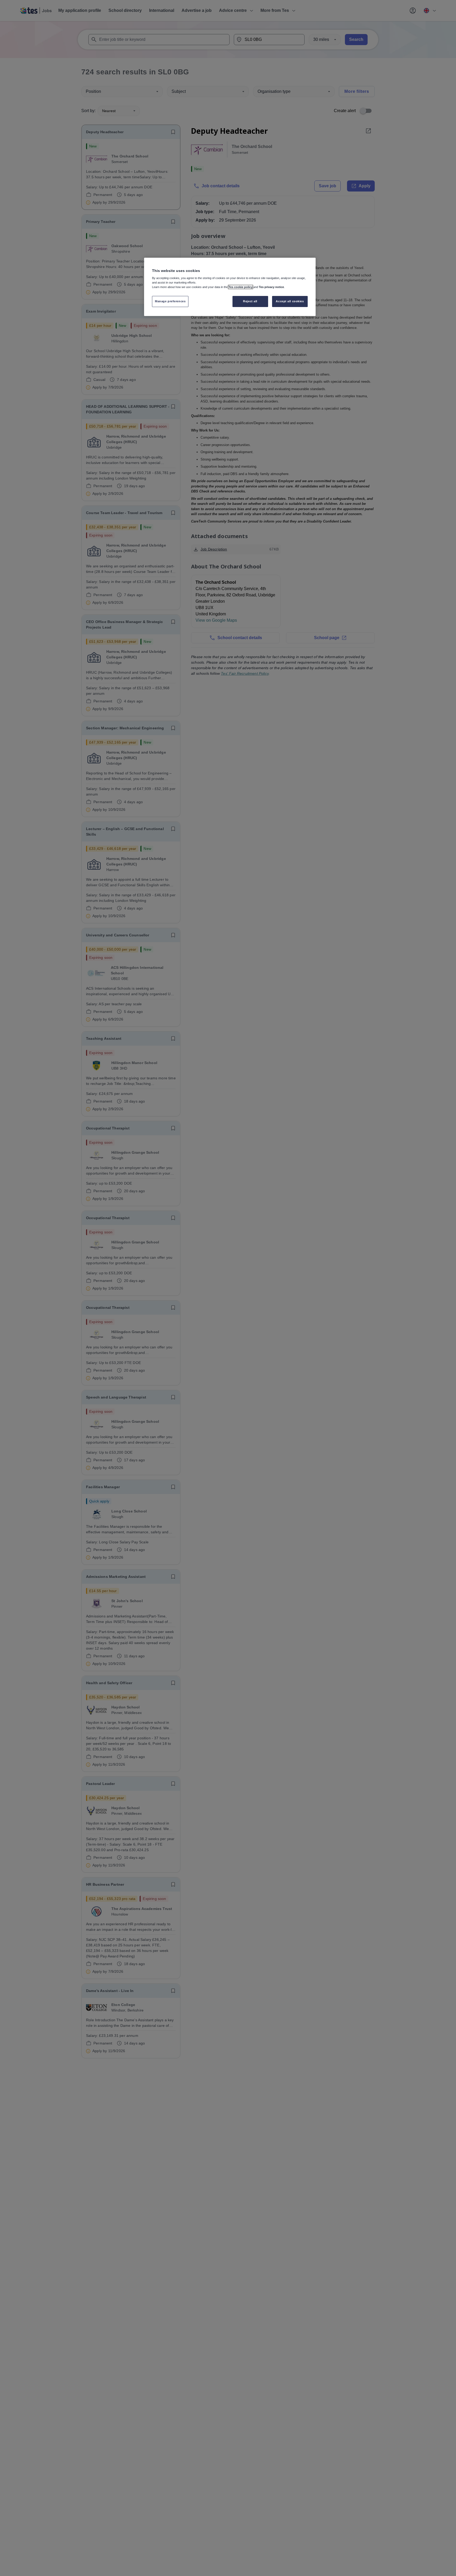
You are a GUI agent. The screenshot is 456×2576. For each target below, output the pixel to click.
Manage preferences (170, 301)
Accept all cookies (290, 301)
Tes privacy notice (271, 287)
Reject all (250, 301)
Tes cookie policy (241, 287)
